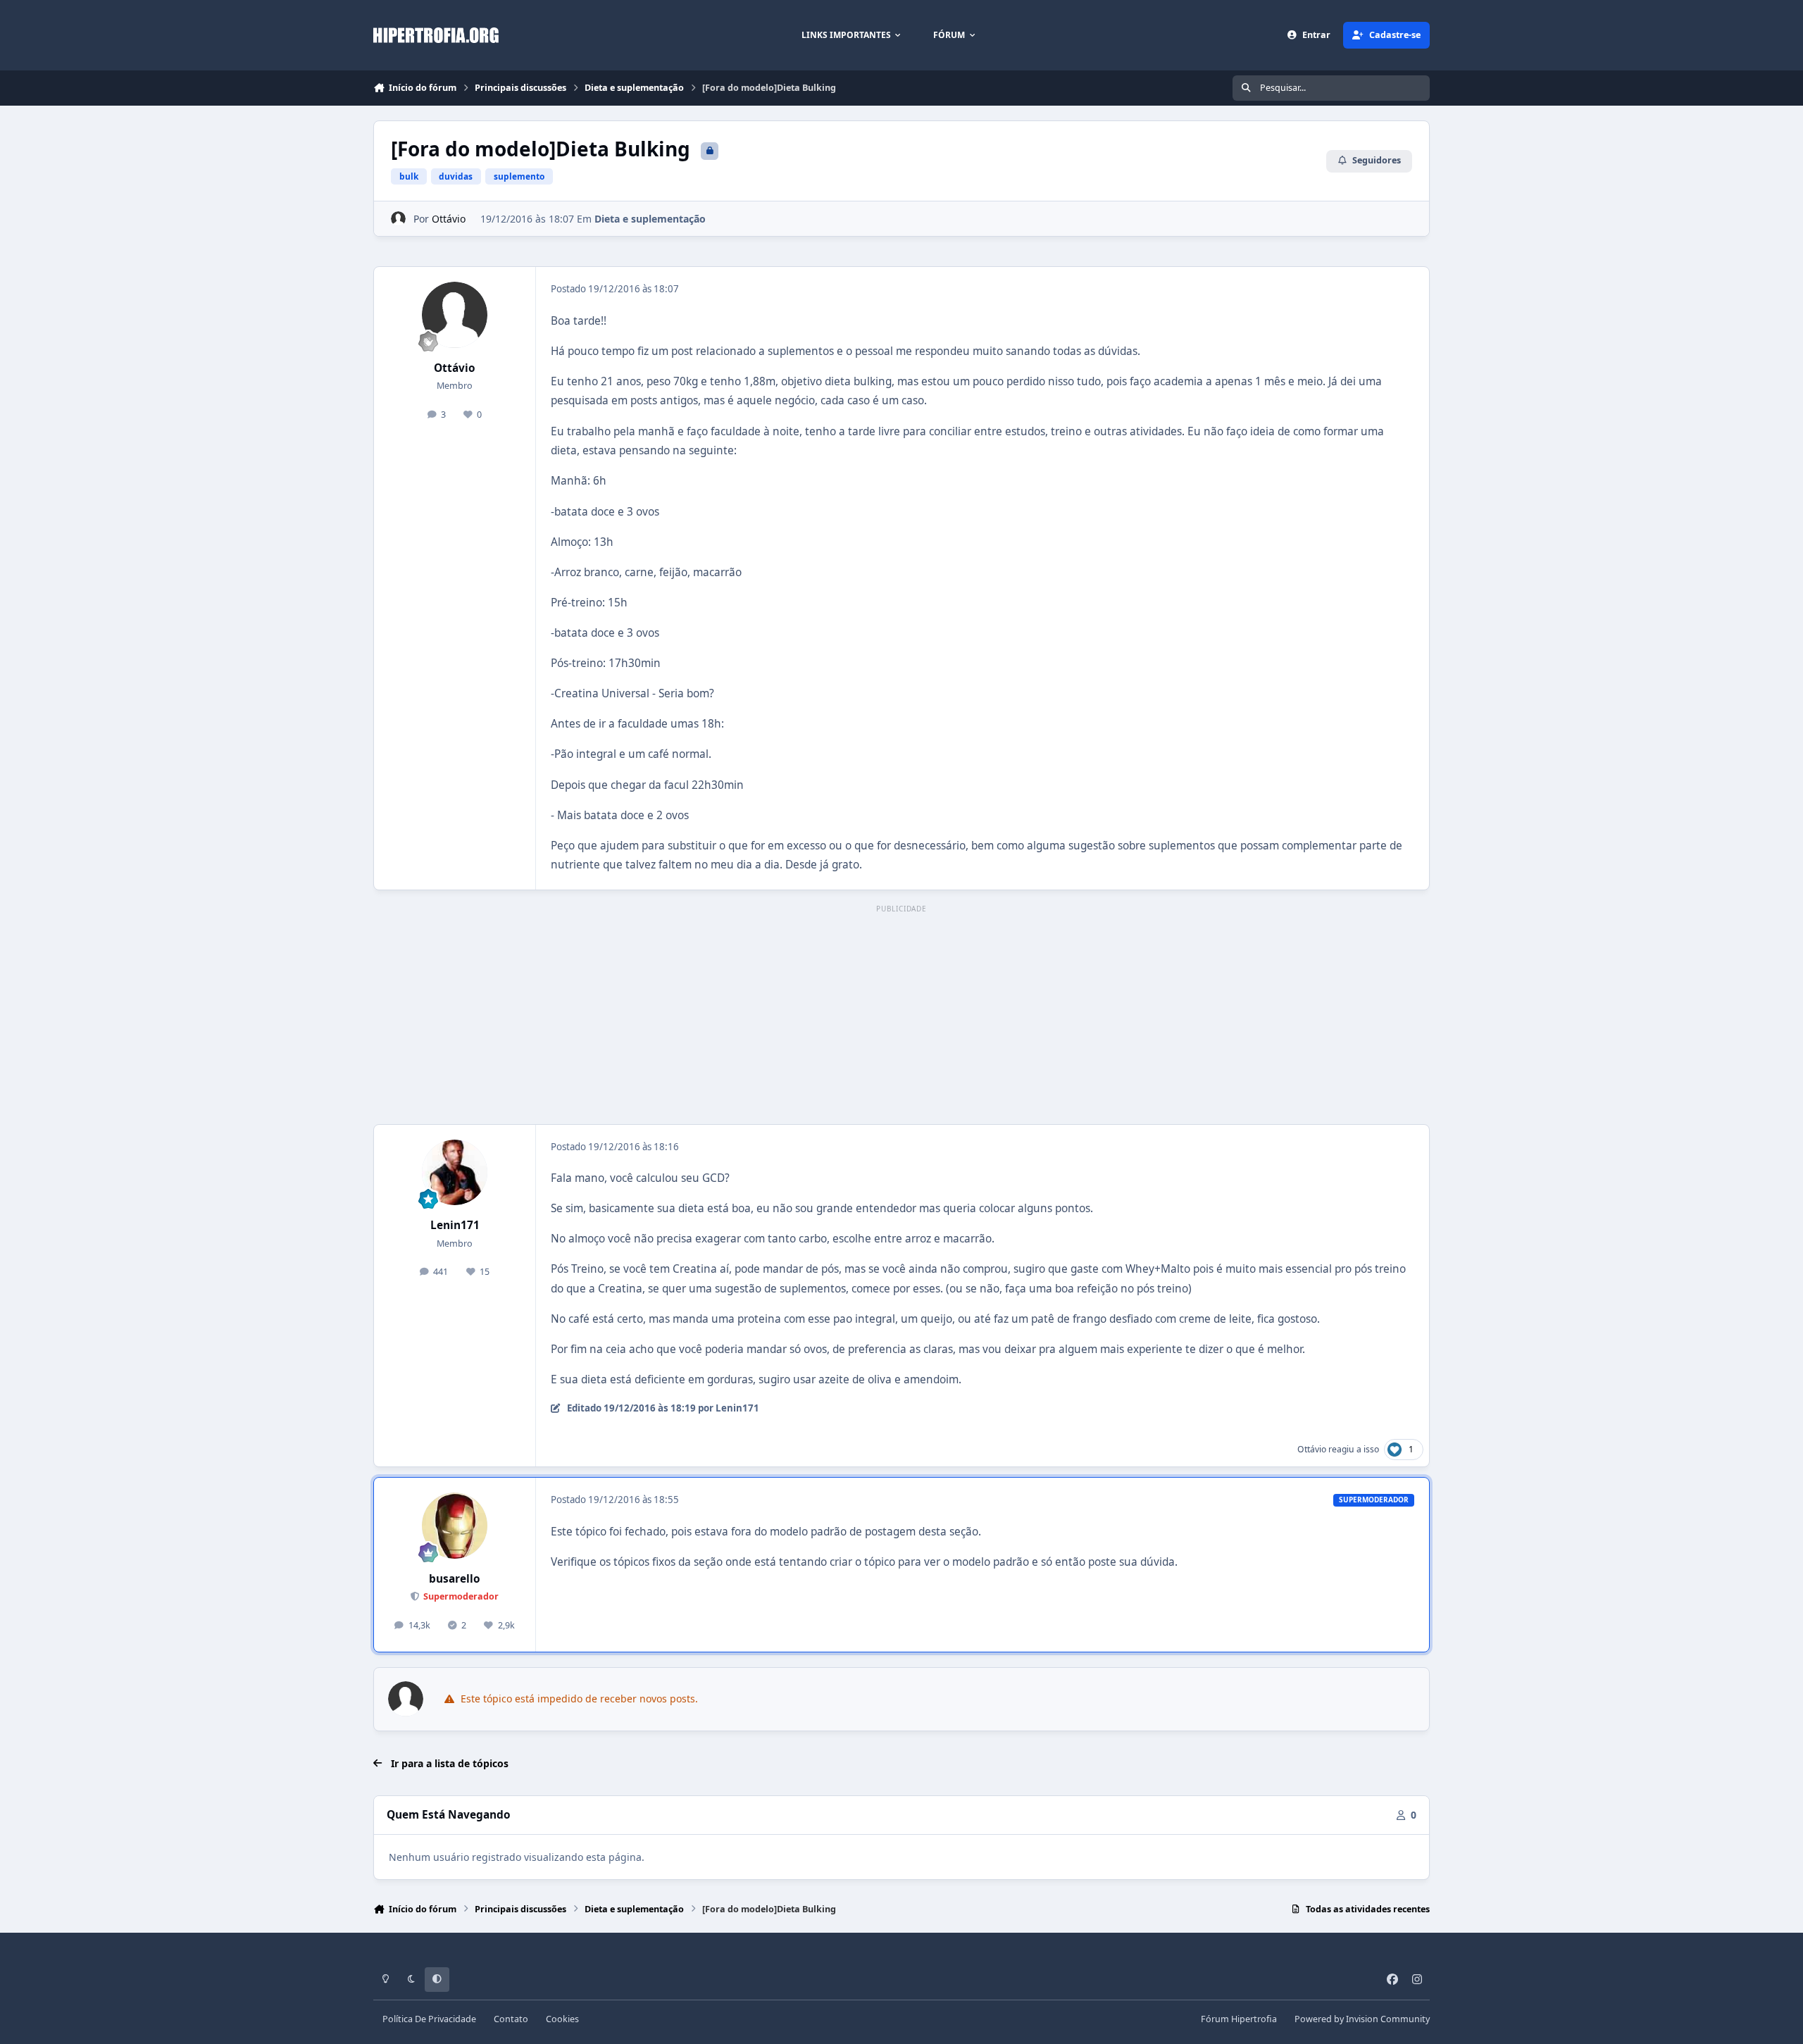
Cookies (562, 2019)
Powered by (1362, 2019)
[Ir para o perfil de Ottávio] (398, 219)
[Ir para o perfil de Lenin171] (455, 1173)
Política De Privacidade (429, 2019)
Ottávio (449, 219)
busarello (455, 1579)
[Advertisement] (901, 1016)
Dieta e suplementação (650, 219)
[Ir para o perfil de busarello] (455, 1526)
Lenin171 (455, 1225)
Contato (511, 2019)
